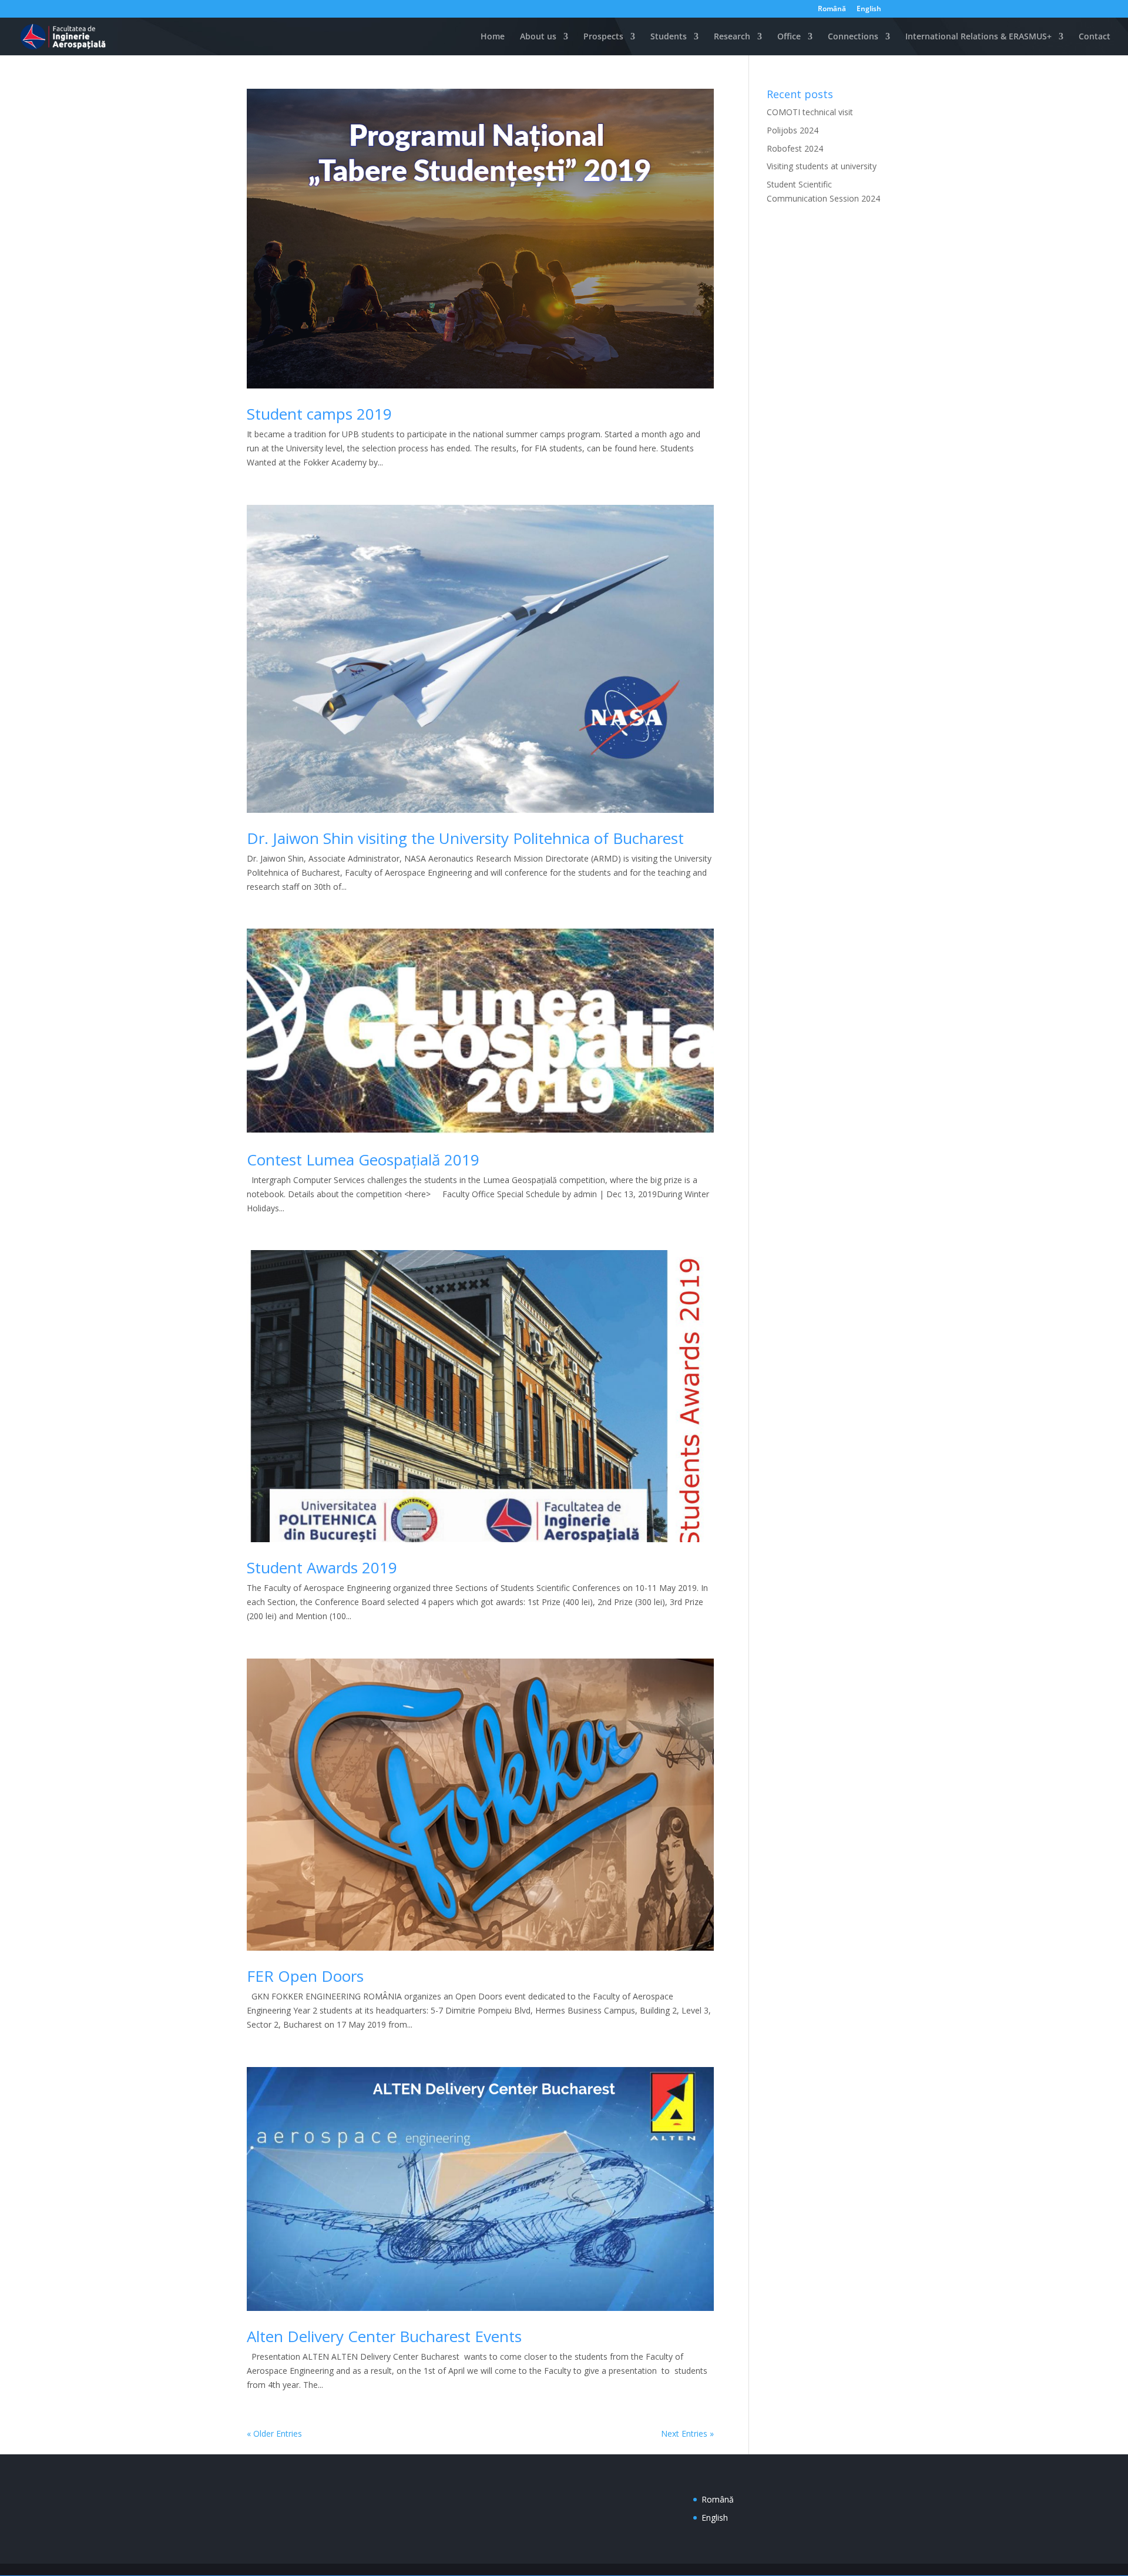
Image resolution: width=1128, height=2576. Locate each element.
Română (832, 9)
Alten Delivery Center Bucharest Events (384, 2336)
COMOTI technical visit (810, 112)
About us (538, 37)
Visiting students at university (822, 166)
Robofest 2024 (795, 148)
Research (732, 37)
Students (669, 37)
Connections (853, 37)
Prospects (603, 37)
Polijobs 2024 (793, 130)
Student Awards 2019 (322, 1567)
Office (789, 37)
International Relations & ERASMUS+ (978, 37)
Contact (1095, 37)
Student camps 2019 (319, 414)
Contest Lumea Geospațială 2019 (363, 1160)
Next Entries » (687, 2433)
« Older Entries (274, 2433)
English (869, 9)
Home (491, 37)
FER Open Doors (305, 1976)
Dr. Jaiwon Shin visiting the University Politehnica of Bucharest (465, 838)
